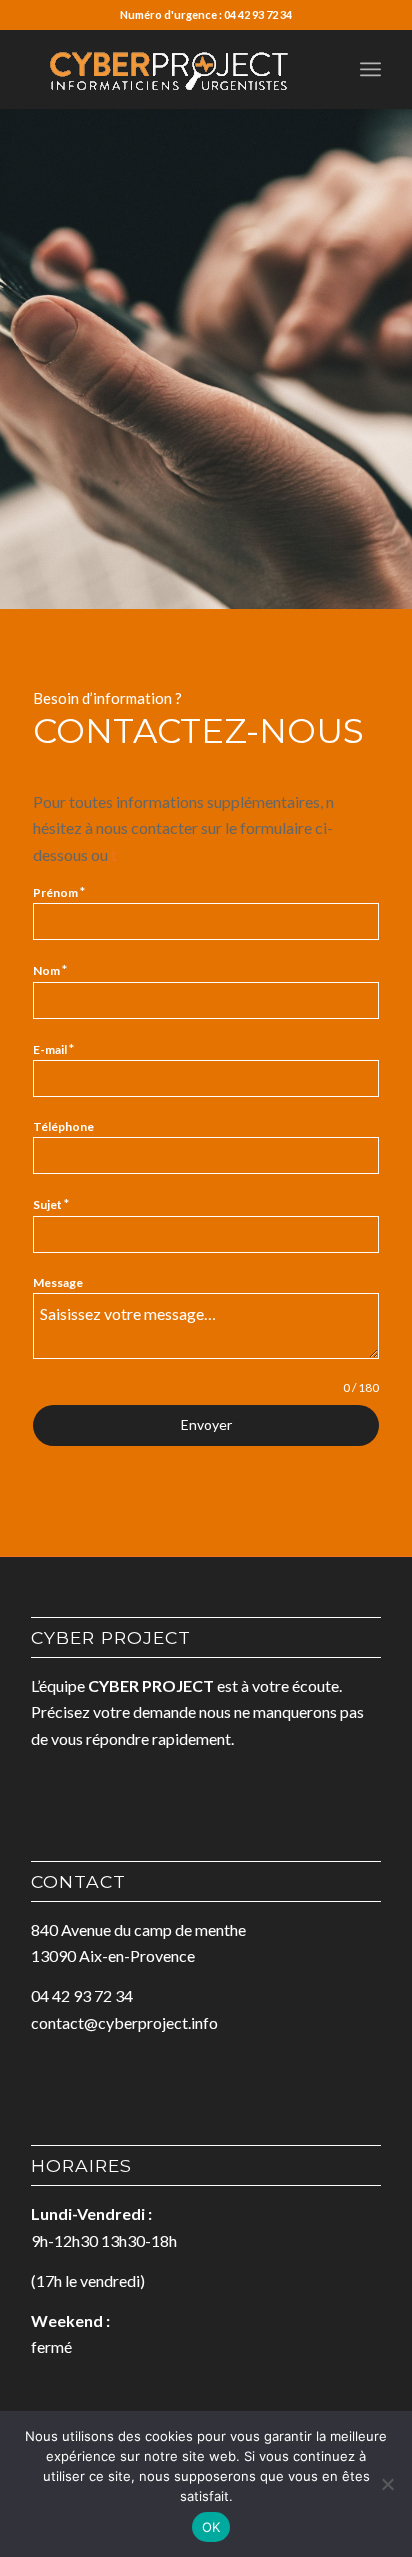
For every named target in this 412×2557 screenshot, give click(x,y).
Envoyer (206, 1424)
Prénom (59, 892)
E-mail (53, 1049)
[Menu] (370, 69)
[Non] (387, 2484)
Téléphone (63, 1126)
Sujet (51, 1204)
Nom (50, 970)
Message (58, 1282)
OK (211, 2527)
